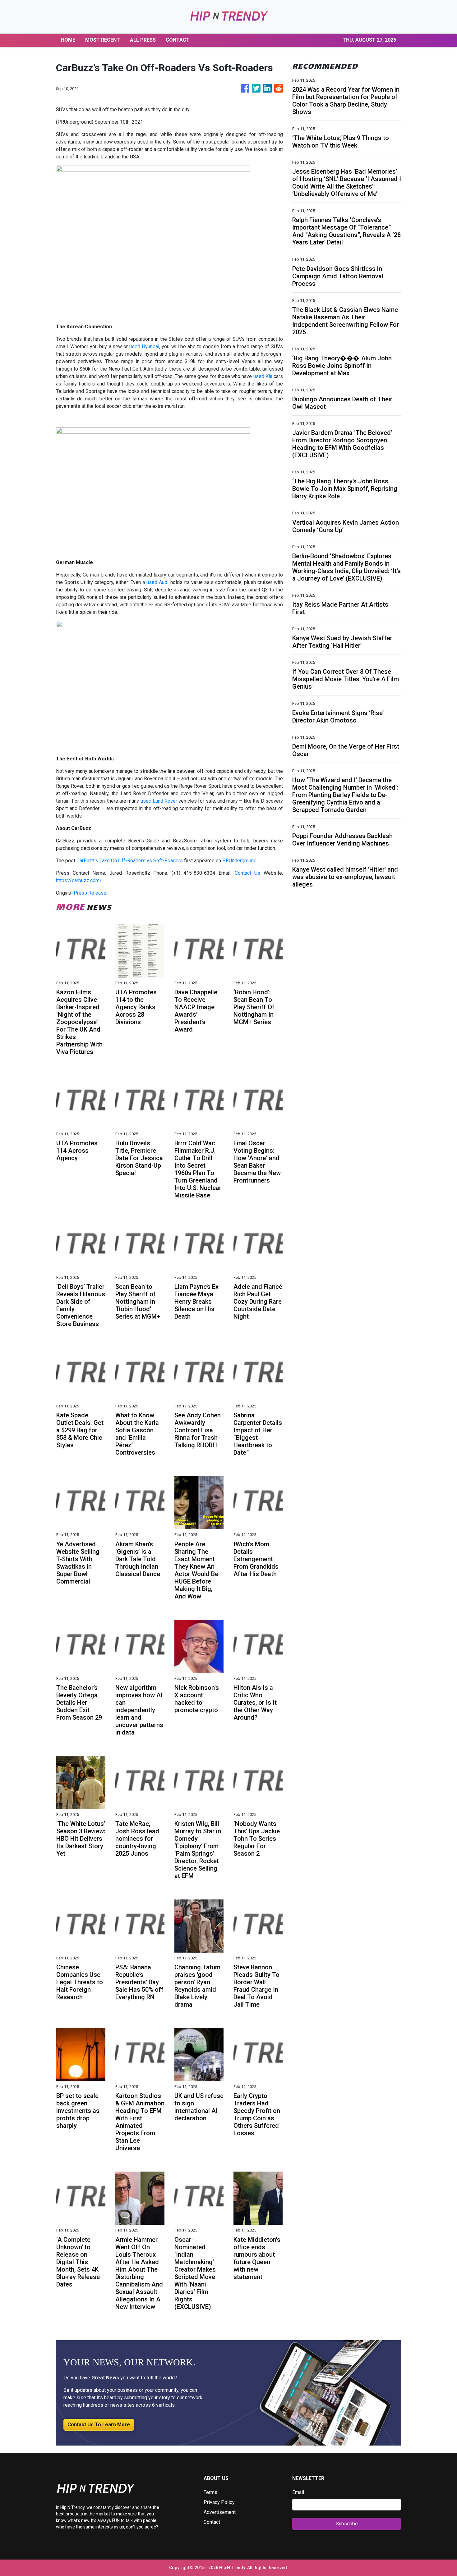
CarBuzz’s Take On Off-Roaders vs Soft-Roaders (130, 861)
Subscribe (347, 2524)
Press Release (90, 893)
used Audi (157, 582)
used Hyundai (144, 347)
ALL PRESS (143, 40)
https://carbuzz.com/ (79, 880)
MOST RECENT (103, 40)
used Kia (263, 376)
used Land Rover (159, 801)
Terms (210, 2492)
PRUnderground (239, 861)
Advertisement (220, 2512)
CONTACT (178, 40)
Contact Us (248, 873)
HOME (68, 40)
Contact (212, 2522)
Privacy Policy (219, 2502)
